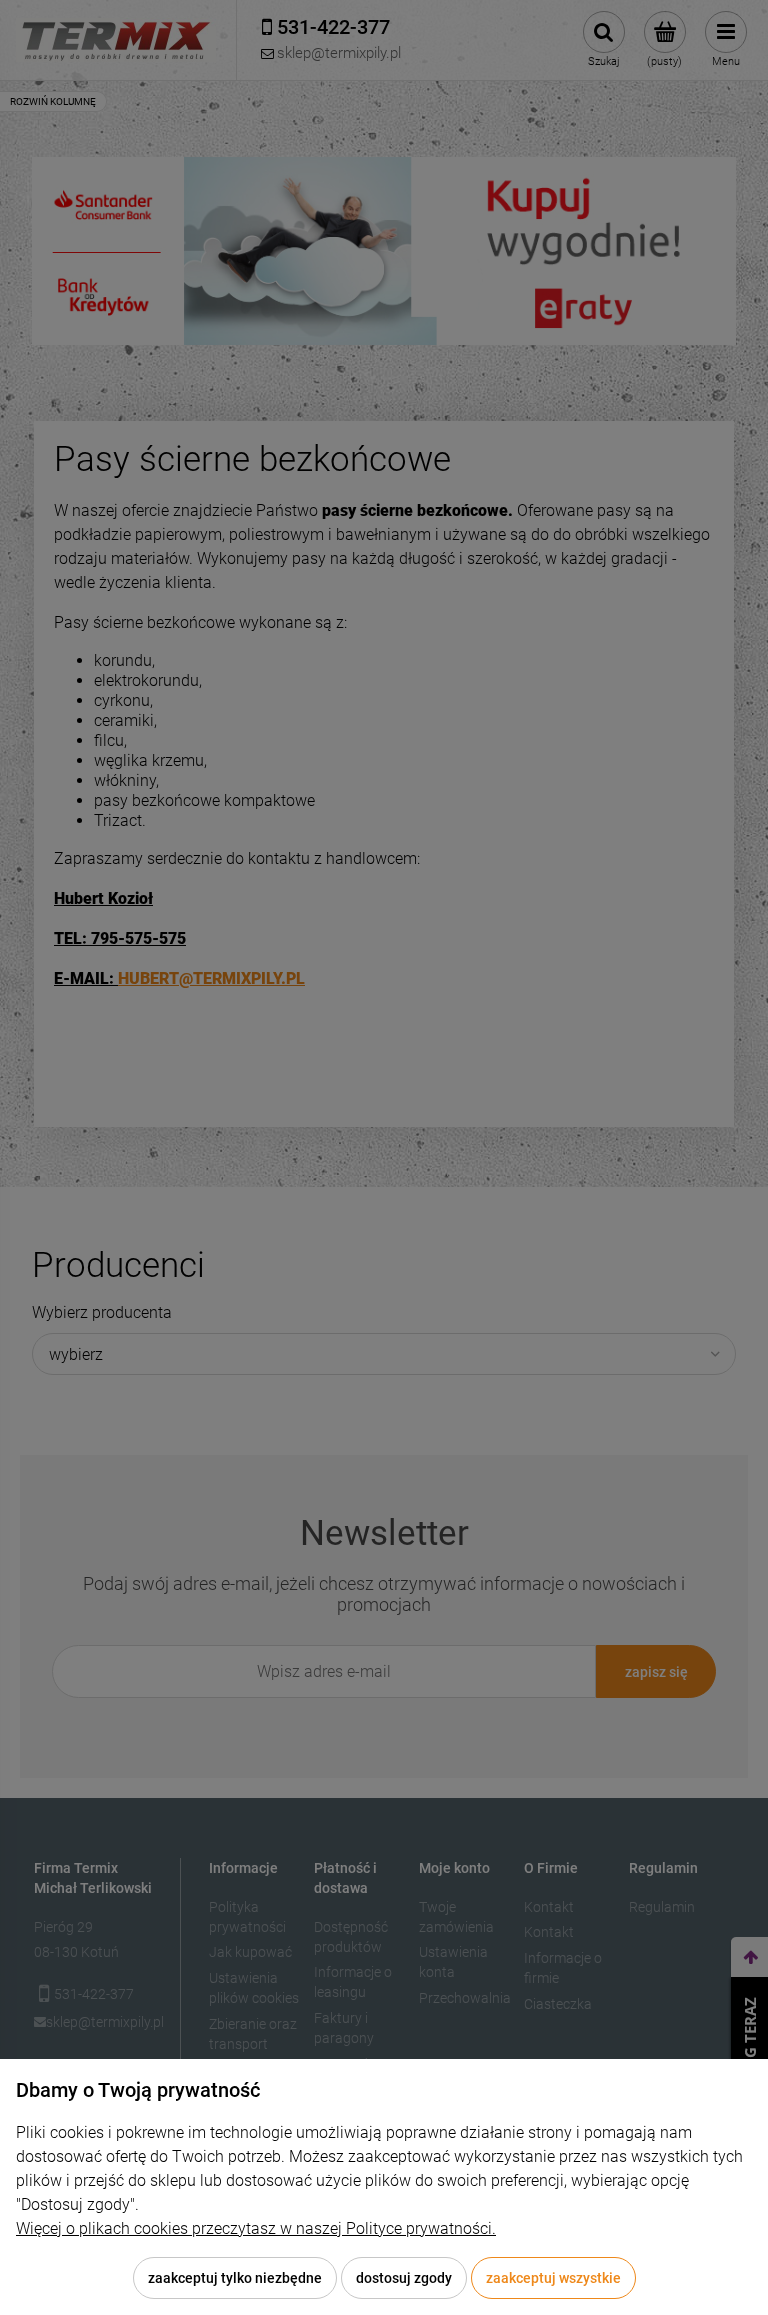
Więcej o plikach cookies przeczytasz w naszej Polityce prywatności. (256, 2228)
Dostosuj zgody (404, 2278)
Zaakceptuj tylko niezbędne (235, 2278)
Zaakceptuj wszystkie (553, 2278)
